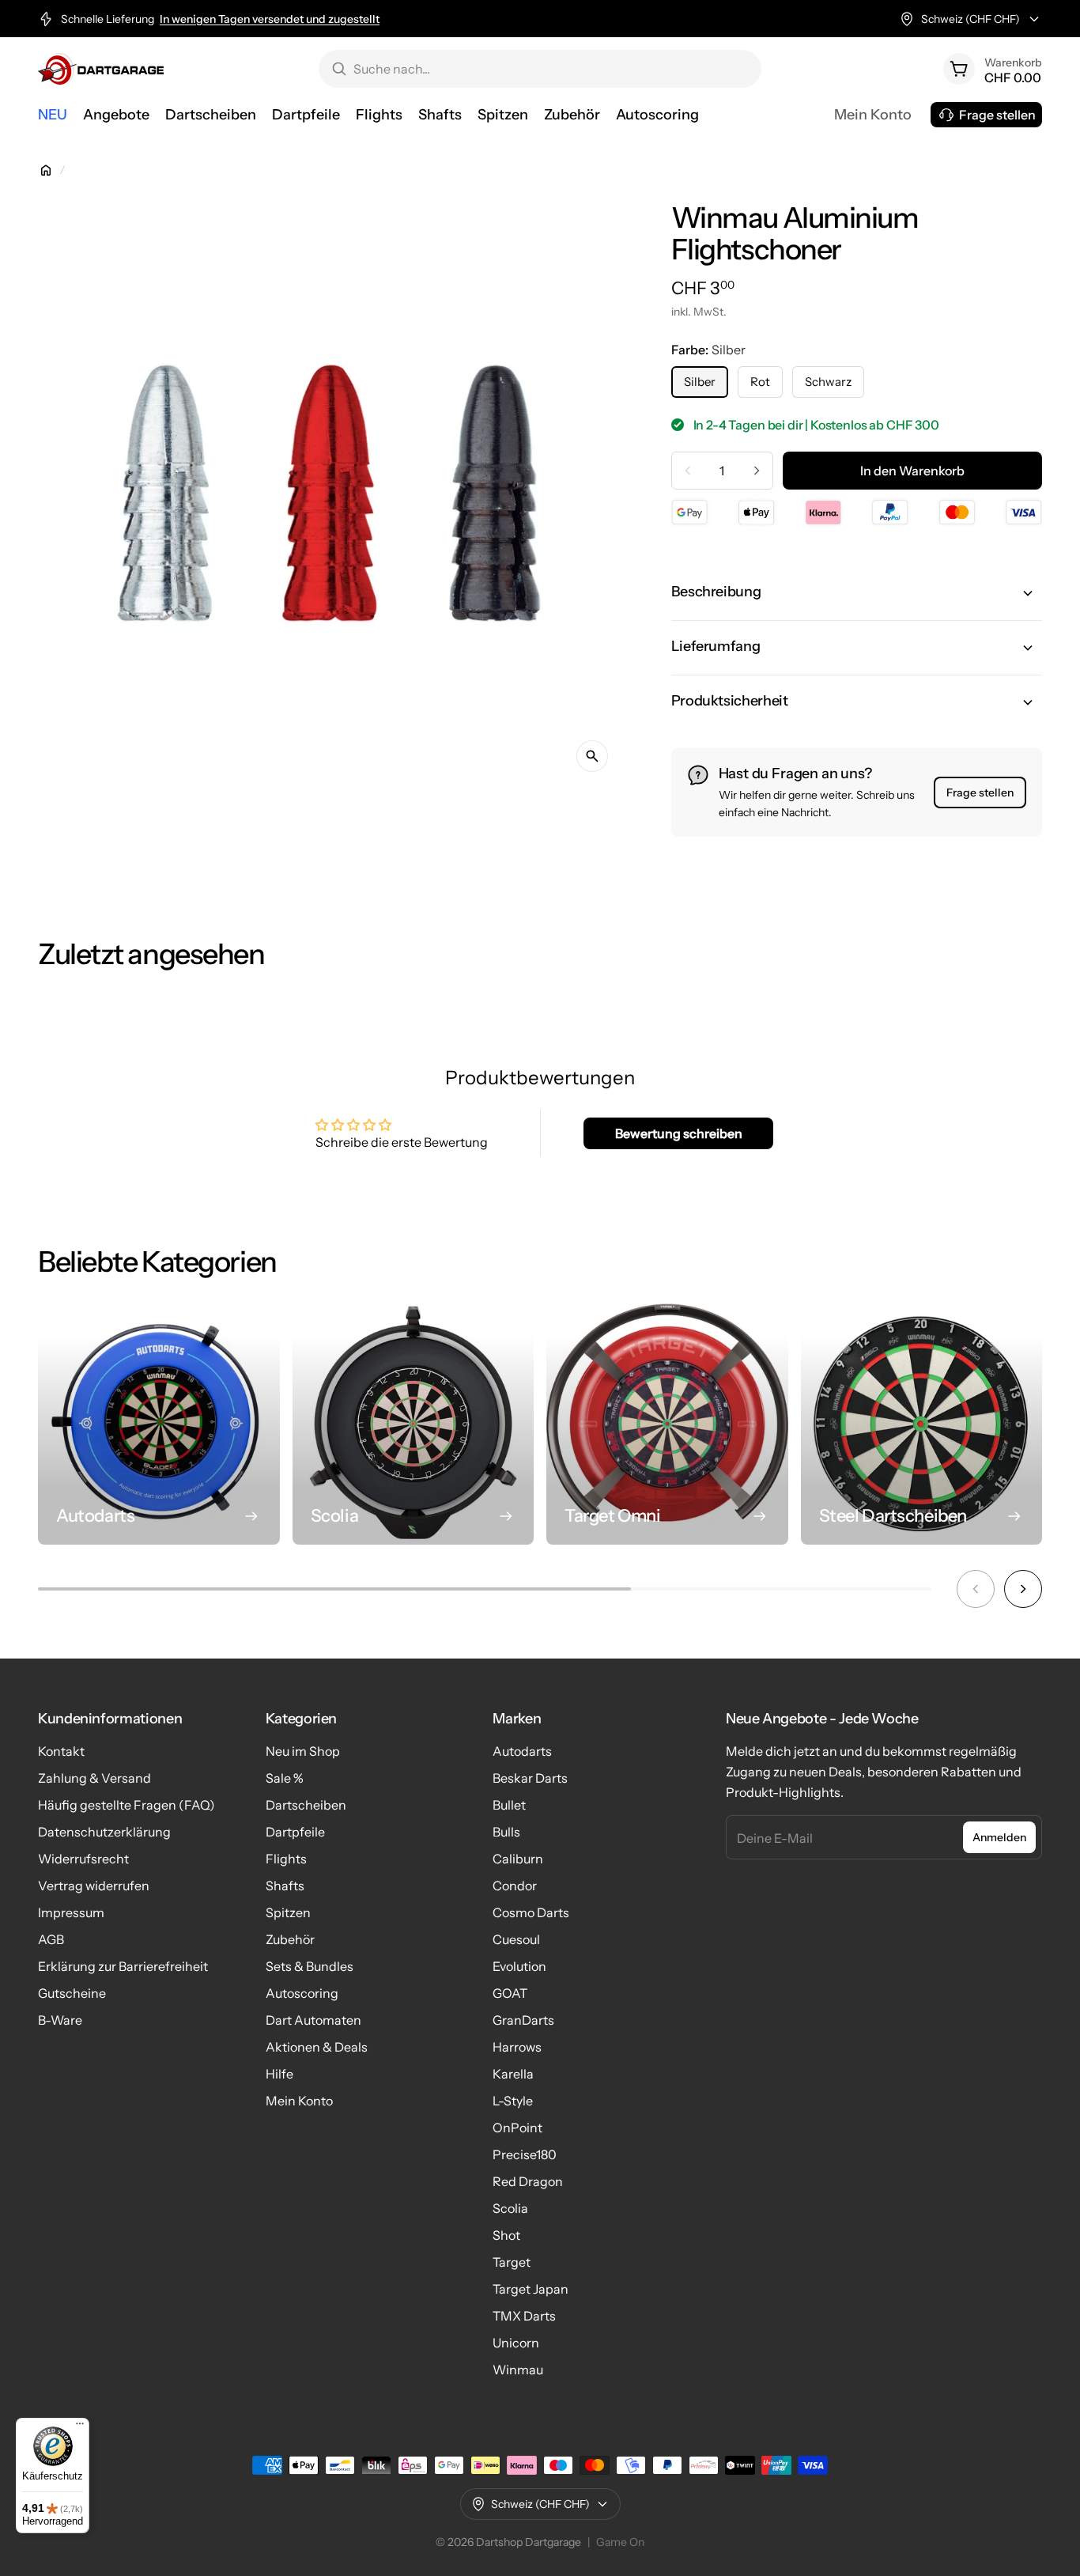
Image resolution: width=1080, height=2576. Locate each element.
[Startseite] (46, 170)
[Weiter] (1023, 1589)
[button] (857, 593)
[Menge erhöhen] (757, 471)
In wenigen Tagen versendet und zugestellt (270, 19)
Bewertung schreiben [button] (679, 1133)
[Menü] (80, 2427)
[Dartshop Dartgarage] (101, 69)
